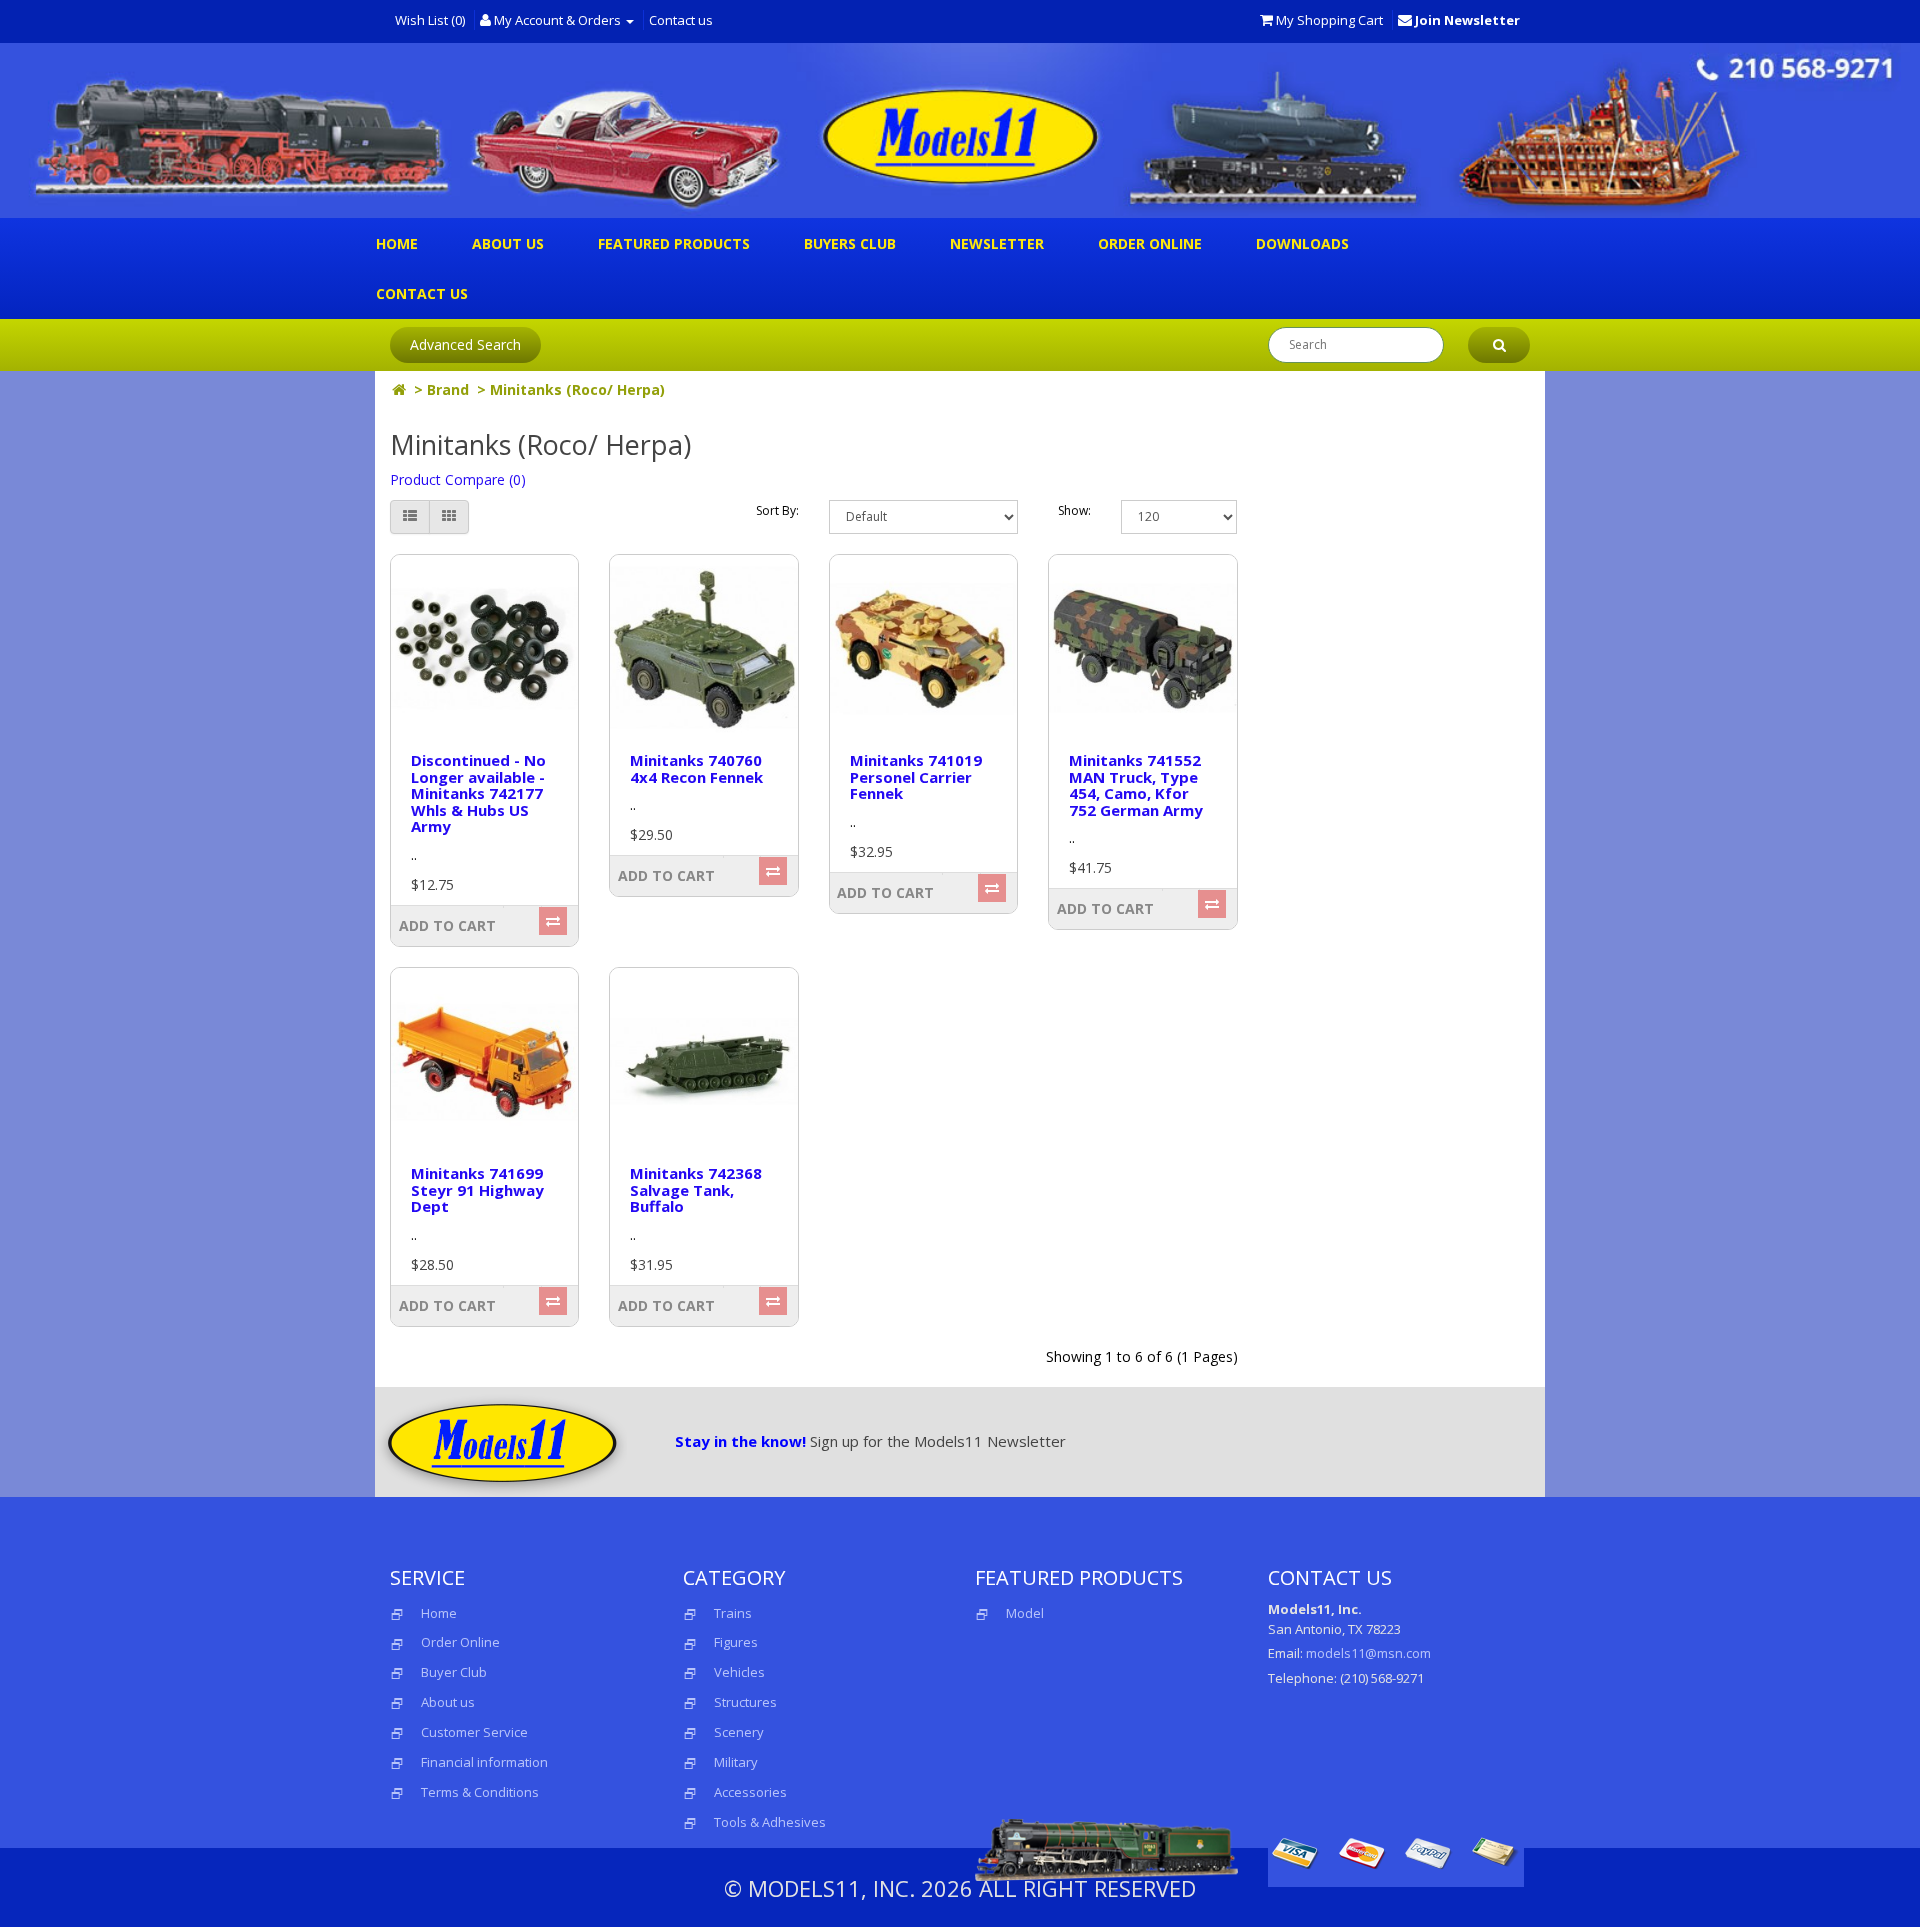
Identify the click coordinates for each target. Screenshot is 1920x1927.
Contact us (681, 20)
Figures (736, 1642)
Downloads (1302, 243)
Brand (448, 389)
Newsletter (997, 243)
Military (736, 1762)
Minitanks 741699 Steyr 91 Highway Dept (477, 1189)
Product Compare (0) (458, 479)
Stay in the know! (740, 1441)
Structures (745, 1702)
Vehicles (739, 1672)
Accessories (750, 1792)
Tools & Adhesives (770, 1822)
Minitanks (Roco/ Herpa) (577, 389)
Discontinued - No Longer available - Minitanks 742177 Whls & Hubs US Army (478, 793)
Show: (1074, 510)
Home (397, 243)
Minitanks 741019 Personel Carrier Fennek (916, 776)
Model (1025, 1613)
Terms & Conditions (480, 1792)
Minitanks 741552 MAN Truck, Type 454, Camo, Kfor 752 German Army (1136, 785)
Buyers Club (850, 243)
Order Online (1150, 243)
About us (508, 243)
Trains (733, 1613)
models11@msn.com (1368, 1653)
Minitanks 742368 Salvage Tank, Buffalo (696, 1189)
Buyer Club (454, 1672)
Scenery (739, 1732)
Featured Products (674, 243)
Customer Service (474, 1732)
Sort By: (777, 510)
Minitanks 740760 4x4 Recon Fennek (696, 768)
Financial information (484, 1762)
